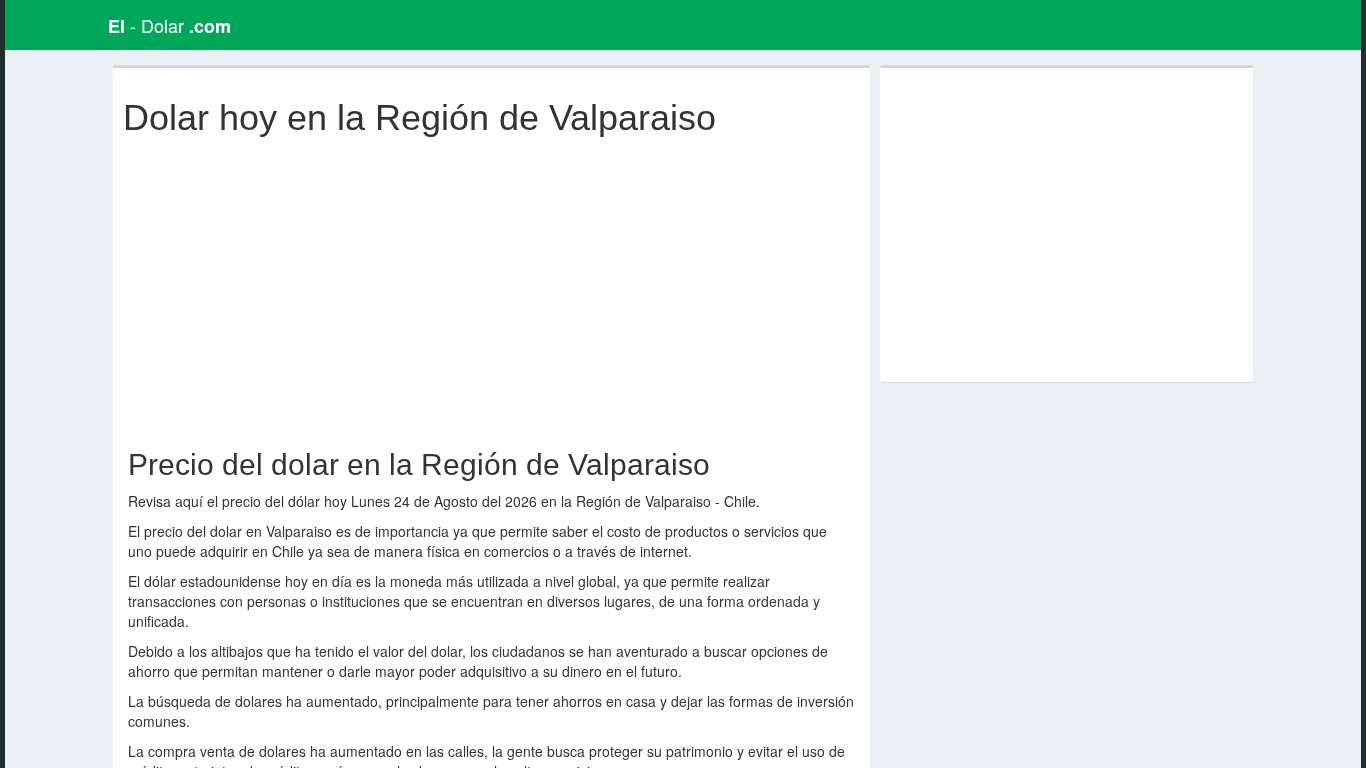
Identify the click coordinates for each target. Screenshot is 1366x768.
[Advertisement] (496, 288)
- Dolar (169, 25)
